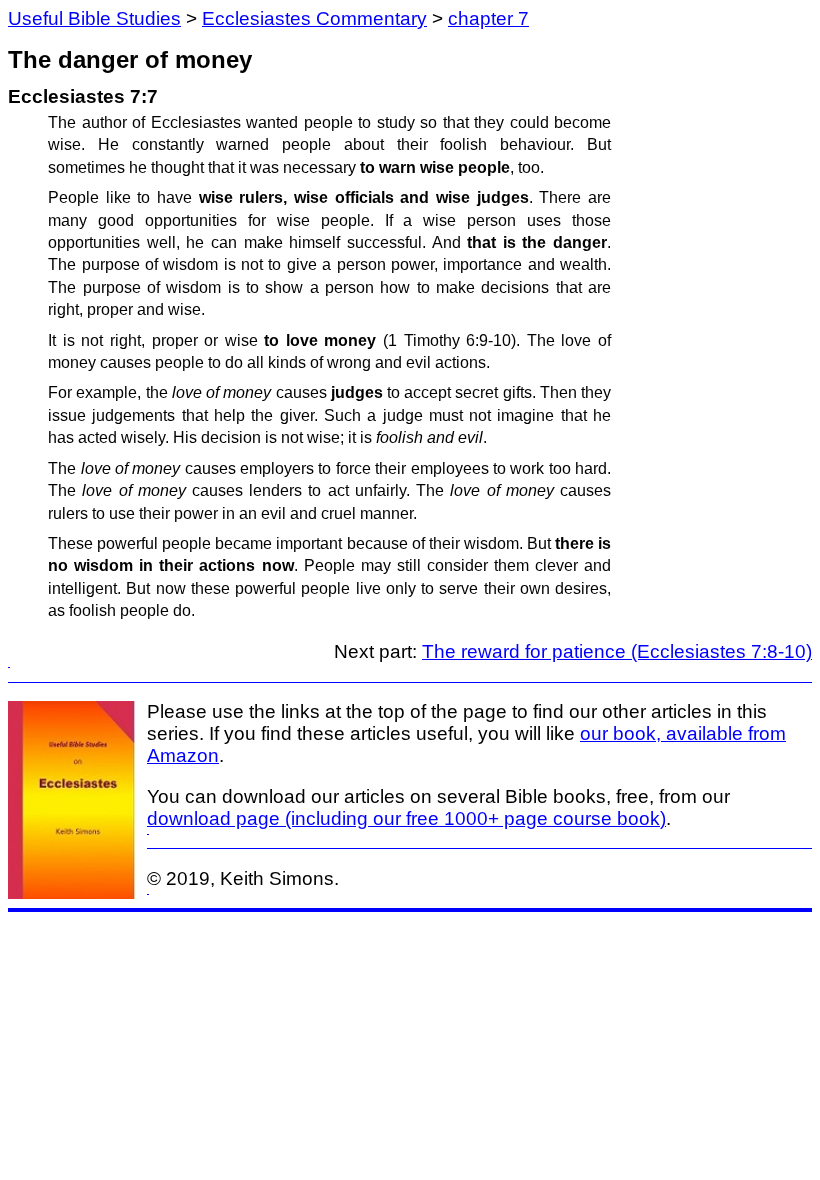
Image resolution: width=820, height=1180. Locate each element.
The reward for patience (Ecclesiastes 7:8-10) (617, 651)
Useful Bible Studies (94, 18)
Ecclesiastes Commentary (314, 18)
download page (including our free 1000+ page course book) (406, 818)
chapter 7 (488, 18)
